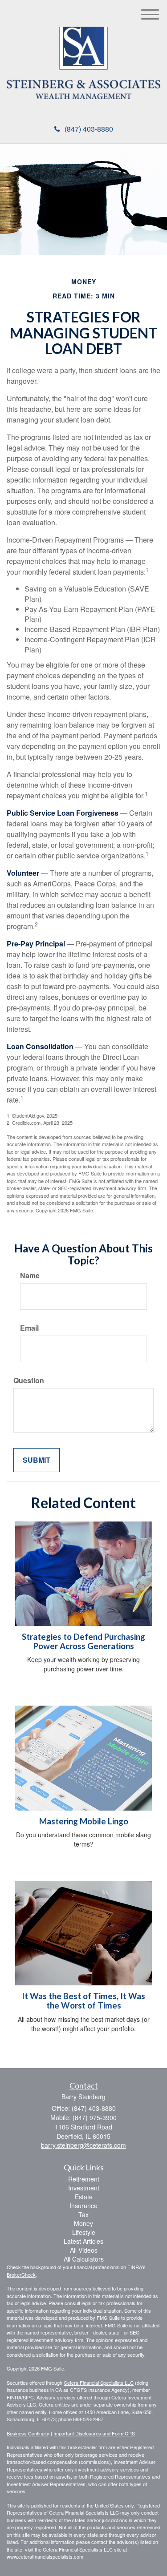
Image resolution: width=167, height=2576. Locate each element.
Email (29, 1328)
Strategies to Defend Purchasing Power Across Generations (83, 1641)
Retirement (84, 2179)
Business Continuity (28, 2433)
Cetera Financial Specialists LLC (99, 2383)
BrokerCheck (21, 2274)
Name (30, 1276)
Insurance (83, 2206)
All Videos (84, 2250)
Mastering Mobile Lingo (84, 1821)
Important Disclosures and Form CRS (94, 2433)
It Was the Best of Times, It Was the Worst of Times (83, 2001)
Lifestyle (84, 2232)
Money (83, 2223)
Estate (84, 2197)
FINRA (14, 2397)
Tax (83, 2214)
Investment (84, 2188)
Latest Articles (83, 2241)
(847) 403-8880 (89, 129)
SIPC (28, 2397)
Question (29, 1381)
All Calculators (84, 2259)
